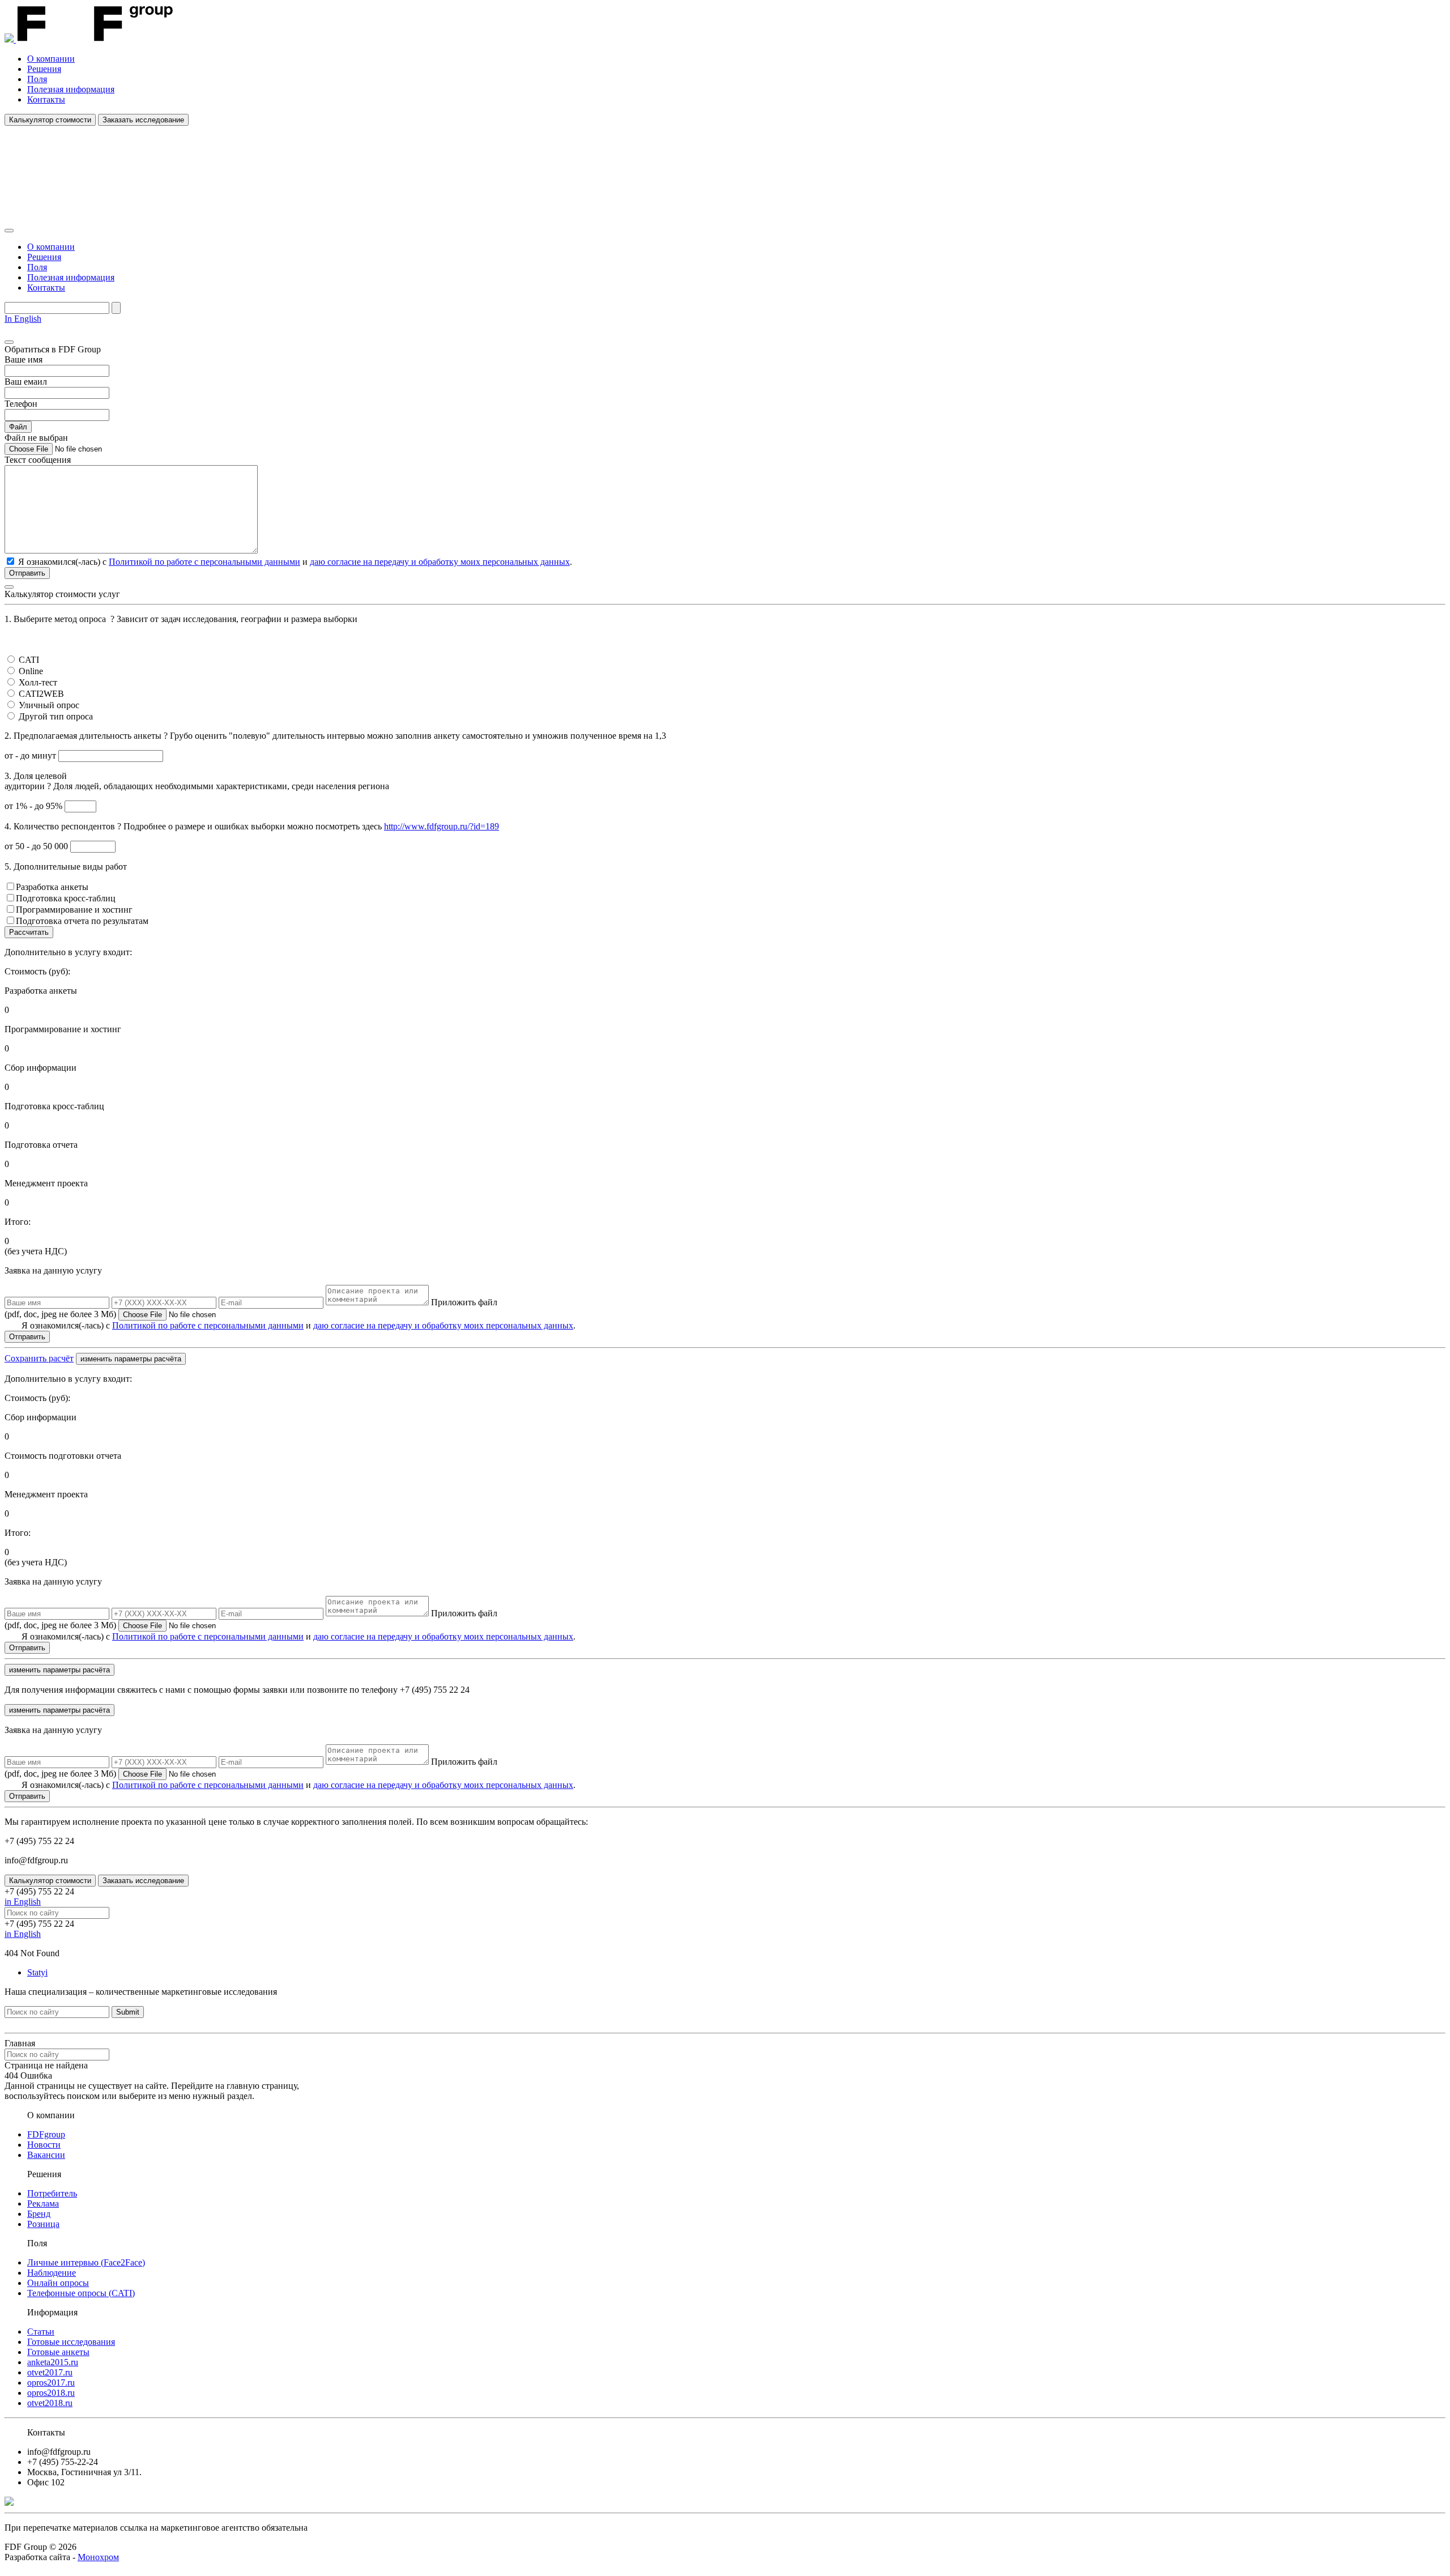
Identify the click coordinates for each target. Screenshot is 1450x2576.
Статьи (41, 2332)
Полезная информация (71, 89)
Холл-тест (38, 682)
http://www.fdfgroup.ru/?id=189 (442, 826)
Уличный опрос (49, 705)
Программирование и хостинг (74, 910)
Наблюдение (52, 2273)
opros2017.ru (51, 2383)
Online (31, 671)
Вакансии (46, 2155)
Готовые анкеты (58, 2352)
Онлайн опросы (58, 2283)
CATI (29, 660)
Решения (44, 69)
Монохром (98, 2557)
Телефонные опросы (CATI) (81, 2293)
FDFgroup (46, 2134)
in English (23, 1902)
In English (23, 319)
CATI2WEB (41, 694)
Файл (18, 427)
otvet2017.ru (50, 2372)
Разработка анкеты (52, 887)
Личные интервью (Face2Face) (86, 2262)
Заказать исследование (143, 120)
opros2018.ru (51, 2393)
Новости (44, 2145)
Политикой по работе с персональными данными (204, 562)
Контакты (46, 99)
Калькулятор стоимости (50, 120)
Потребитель (52, 2193)
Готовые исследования (71, 2342)
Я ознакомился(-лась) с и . (298, 1325)
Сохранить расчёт (39, 1358)
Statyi (37, 1972)
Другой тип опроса (56, 716)
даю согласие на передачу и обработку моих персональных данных (440, 562)
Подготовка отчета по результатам (82, 921)
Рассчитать (29, 932)
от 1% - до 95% (35, 806)
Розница (43, 2224)
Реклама (43, 2204)
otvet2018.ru (50, 2403)
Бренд (39, 2214)
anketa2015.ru (53, 2362)
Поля (37, 79)
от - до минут (31, 755)
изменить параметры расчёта (131, 1359)
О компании (51, 59)
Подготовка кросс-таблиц (66, 898)
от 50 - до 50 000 (37, 846)
